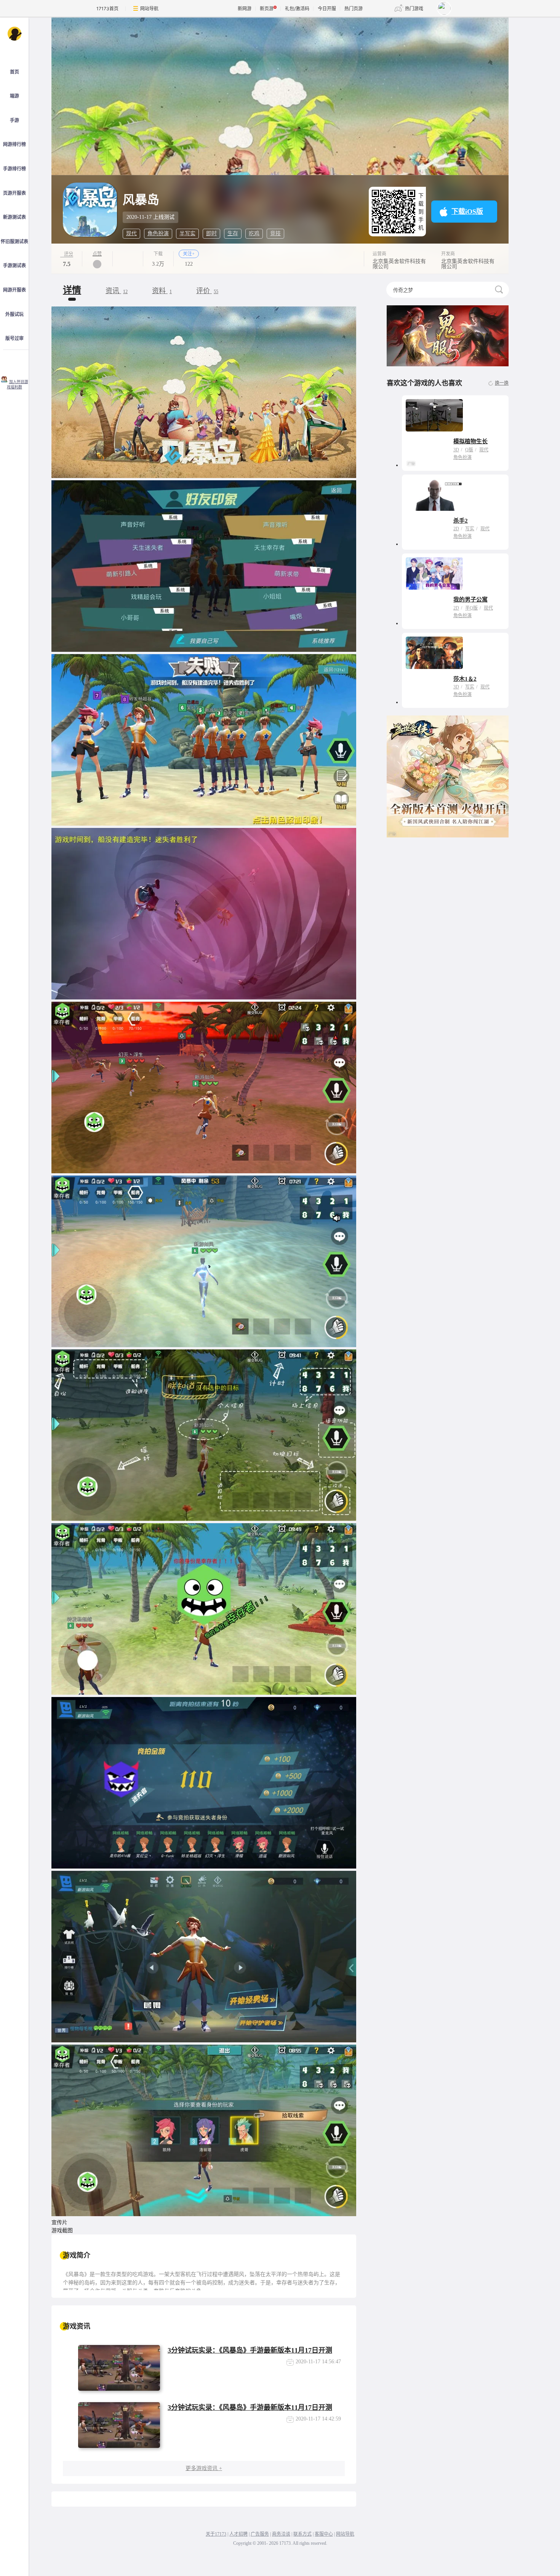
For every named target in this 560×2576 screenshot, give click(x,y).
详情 (72, 290)
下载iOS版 (467, 212)
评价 (207, 291)
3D (456, 450)
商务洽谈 (281, 2534)
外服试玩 (14, 314)
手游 (14, 120)
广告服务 (260, 2534)
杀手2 (461, 521)
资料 (162, 291)
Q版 (469, 450)
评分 (69, 254)
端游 (14, 96)
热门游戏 (414, 9)
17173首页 (107, 9)
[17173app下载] (14, 361)
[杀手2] (434, 495)
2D (456, 529)
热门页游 (354, 9)
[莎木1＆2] (434, 653)
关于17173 (216, 2534)
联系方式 (302, 2534)
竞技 (275, 233)
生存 (233, 233)
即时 (211, 233)
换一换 (502, 383)
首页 (14, 72)
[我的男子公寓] (434, 573)
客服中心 (324, 2534)
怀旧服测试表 (14, 242)
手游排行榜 (14, 169)
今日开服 (327, 9)
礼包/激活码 (297, 9)
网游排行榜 (14, 144)
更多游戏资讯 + (204, 2468)
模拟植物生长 (470, 441)
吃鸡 (254, 233)
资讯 (117, 291)
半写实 (187, 233)
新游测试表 (14, 217)
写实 (470, 529)
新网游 (245, 9)
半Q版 (471, 608)
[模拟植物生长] (434, 415)
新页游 (267, 9)
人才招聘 (238, 2534)
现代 (131, 233)
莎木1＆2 (465, 679)
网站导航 (149, 9)
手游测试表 (14, 266)
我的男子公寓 (470, 600)
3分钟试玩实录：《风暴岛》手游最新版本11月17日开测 (250, 2350)
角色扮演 (158, 233)
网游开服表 (14, 290)
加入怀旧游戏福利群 (18, 385)
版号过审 (14, 338)
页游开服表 (14, 193)
